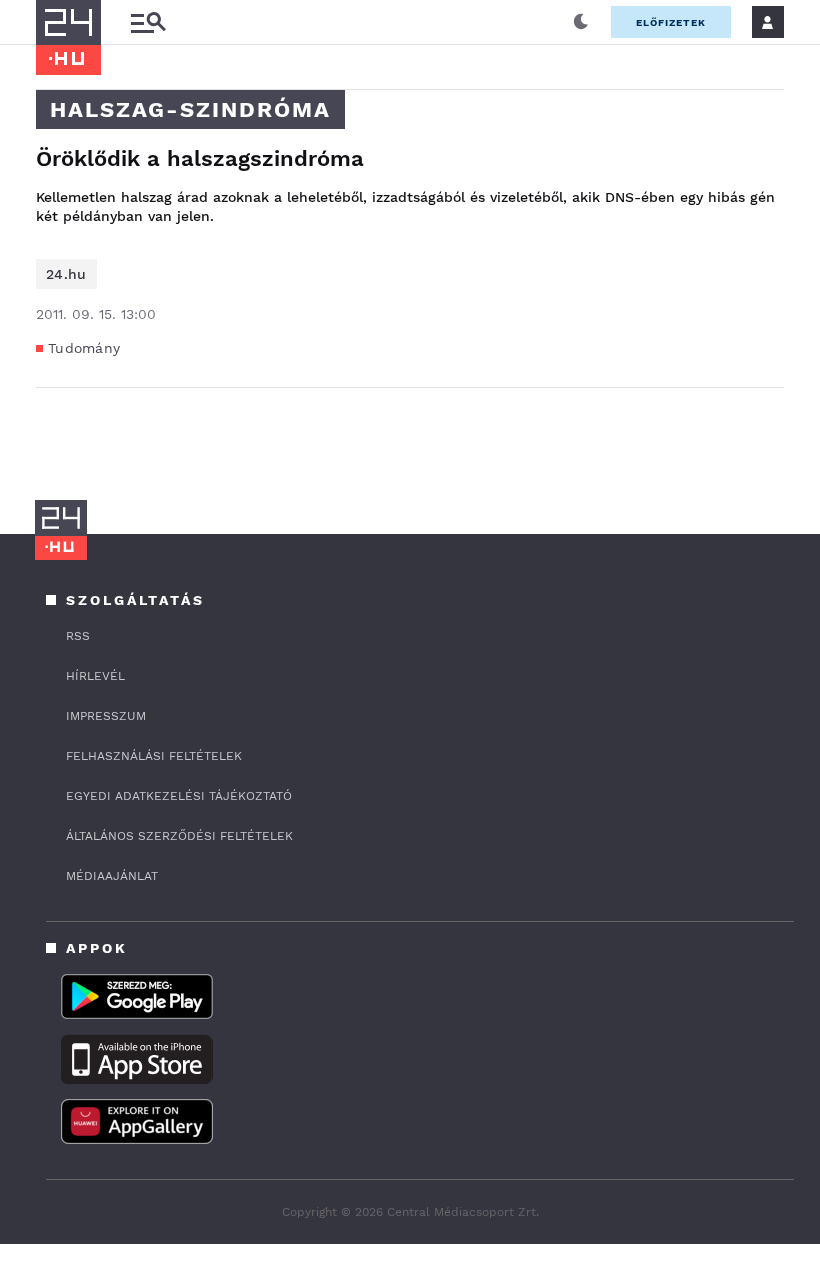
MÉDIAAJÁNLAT (112, 876)
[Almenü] (148, 22)
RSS (78, 636)
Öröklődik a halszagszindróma (200, 158)
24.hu (66, 274)
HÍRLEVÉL (95, 676)
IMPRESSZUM (106, 716)
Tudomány (84, 348)
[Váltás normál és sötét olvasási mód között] (581, 22)
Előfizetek (671, 22)
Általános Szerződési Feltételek (179, 836)
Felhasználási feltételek (154, 756)
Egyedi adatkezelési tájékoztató (179, 796)
